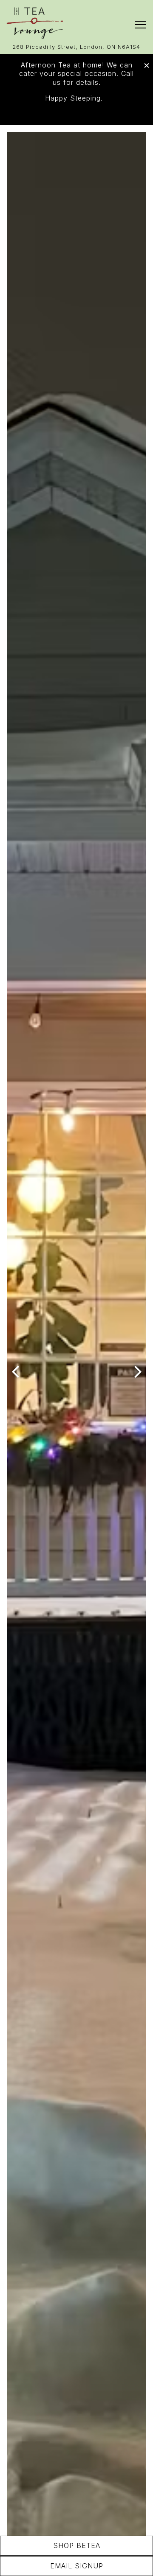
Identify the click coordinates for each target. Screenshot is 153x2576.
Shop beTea (77, 2545)
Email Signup (77, 2566)
